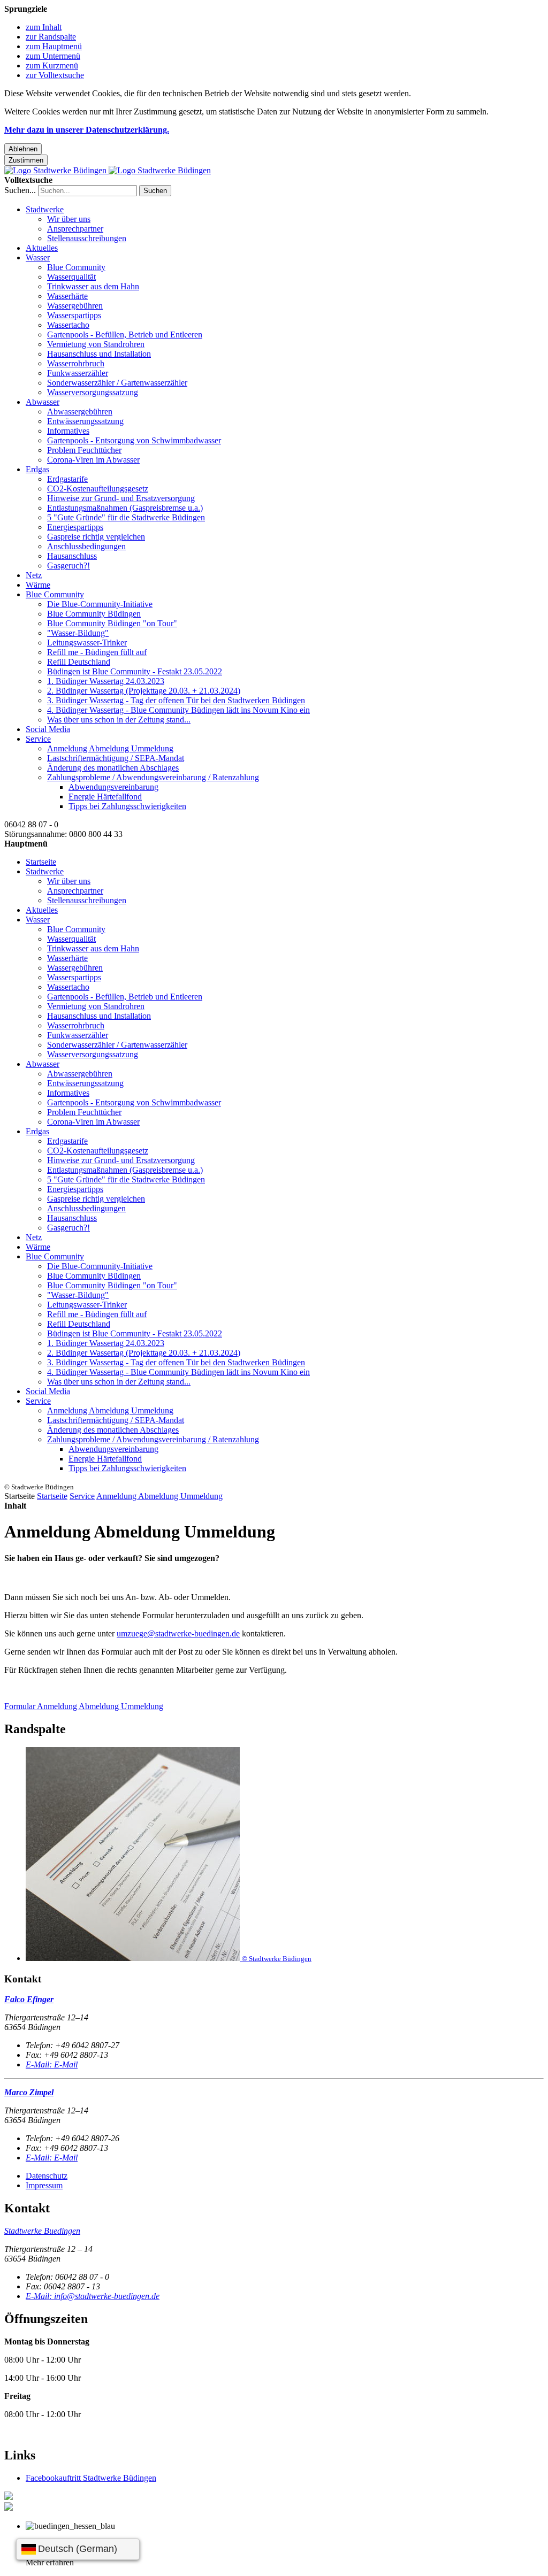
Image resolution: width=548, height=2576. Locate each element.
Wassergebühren (75, 306)
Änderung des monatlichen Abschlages (113, 768)
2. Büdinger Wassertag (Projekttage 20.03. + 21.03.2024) (144, 691)
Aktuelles (42, 248)
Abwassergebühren (80, 412)
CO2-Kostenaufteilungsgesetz (98, 489)
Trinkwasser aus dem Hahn (93, 286)
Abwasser (43, 402)
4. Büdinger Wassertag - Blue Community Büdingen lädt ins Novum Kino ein (178, 710)
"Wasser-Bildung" (78, 633)
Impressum (44, 2185)
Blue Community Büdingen (94, 614)
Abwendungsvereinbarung (113, 787)
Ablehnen (23, 149)
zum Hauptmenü (54, 46)
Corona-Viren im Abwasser (93, 460)
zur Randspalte (51, 37)
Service (38, 739)
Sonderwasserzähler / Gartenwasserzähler (117, 383)
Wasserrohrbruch (76, 363)
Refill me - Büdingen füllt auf (97, 652)
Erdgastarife (67, 479)
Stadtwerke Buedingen (42, 2231)
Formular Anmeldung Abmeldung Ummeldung (84, 1706)
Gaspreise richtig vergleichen (96, 537)
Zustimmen (26, 160)
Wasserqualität (71, 277)
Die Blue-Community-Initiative (100, 604)
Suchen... (20, 190)
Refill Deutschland (79, 662)
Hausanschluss (72, 556)
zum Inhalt (44, 27)
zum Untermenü (53, 56)
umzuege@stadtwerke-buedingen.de (178, 1633)
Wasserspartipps (74, 315)
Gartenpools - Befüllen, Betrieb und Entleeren (125, 335)
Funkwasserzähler (78, 373)
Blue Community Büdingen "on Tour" (112, 623)
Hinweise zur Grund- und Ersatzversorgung (121, 498)
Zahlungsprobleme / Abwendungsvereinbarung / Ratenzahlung (153, 777)
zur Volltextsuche (55, 75)
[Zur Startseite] (108, 170)
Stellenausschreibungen (87, 238)
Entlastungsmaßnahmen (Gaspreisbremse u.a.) (125, 508)
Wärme (38, 585)
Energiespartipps (75, 527)
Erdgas (37, 469)
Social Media (48, 729)
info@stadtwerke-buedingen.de (93, 2296)
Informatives (68, 431)
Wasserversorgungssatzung (93, 392)
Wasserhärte (67, 296)
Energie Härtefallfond (105, 797)
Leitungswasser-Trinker (87, 643)
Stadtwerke (45, 209)
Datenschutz (47, 2176)
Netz (34, 575)
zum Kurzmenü (52, 66)
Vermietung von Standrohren (96, 344)
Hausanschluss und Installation (99, 354)
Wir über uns (69, 219)
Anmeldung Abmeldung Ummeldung (110, 748)
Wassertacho (68, 325)
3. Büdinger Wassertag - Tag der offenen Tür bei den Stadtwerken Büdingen (176, 700)
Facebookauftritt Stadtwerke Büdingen (91, 2478)
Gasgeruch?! (68, 566)
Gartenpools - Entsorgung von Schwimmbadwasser (134, 440)
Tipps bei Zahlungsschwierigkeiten (127, 806)
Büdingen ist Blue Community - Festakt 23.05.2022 (135, 671)
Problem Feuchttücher (84, 450)
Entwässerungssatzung (85, 421)
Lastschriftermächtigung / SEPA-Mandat (116, 758)
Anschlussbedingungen (86, 546)
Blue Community (76, 267)
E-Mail (52, 2064)
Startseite (41, 862)
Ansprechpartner (75, 229)
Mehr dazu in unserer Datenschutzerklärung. (87, 130)
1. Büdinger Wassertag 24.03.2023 (106, 681)
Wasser (38, 257)
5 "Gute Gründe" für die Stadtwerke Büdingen (126, 517)
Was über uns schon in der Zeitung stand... (119, 720)
